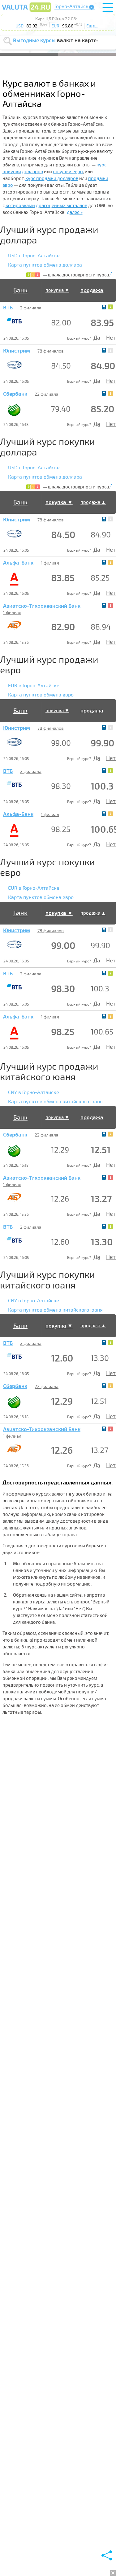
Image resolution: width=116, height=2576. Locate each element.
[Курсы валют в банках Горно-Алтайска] (27, 11)
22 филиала (47, 394)
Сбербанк (15, 394)
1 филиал (50, 563)
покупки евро (68, 172)
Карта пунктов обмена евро (41, 695)
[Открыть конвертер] (104, 307)
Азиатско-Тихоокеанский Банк (42, 606)
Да (97, 338)
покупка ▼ (57, 290)
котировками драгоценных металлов (46, 206)
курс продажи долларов (52, 178)
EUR (55, 26)
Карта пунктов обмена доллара (45, 265)
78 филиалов (51, 351)
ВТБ (8, 308)
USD (19, 26)
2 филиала (31, 308)
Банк (20, 290)
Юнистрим (17, 351)
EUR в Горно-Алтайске (34, 686)
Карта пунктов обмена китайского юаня (55, 1102)
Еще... (92, 26)
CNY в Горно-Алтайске (34, 1092)
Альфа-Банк (18, 563)
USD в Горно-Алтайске (34, 256)
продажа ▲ (93, 502)
